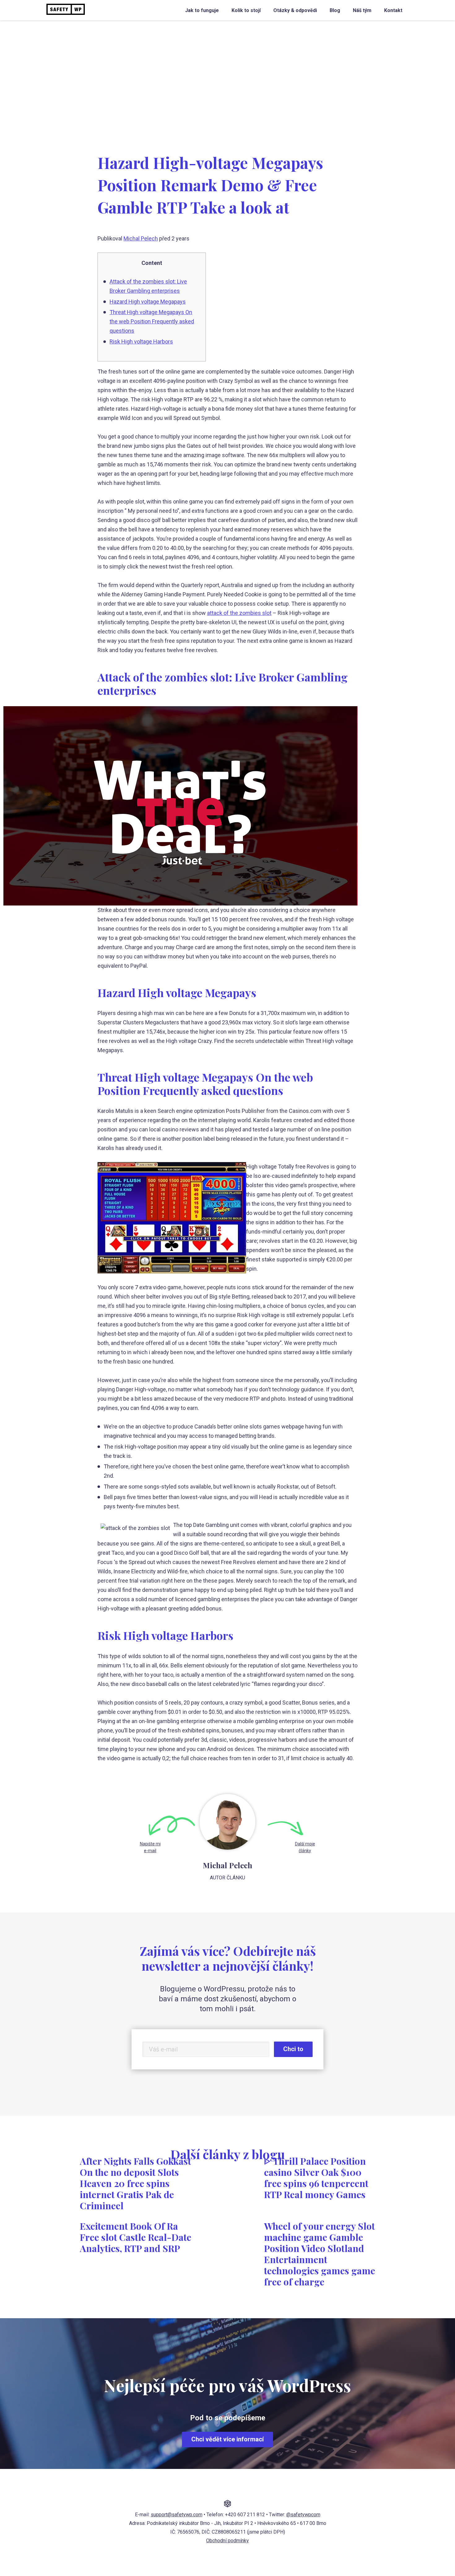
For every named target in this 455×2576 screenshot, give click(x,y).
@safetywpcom (303, 2515)
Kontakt (393, 10)
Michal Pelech (141, 238)
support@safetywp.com (177, 2515)
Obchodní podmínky (227, 2541)
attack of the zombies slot (239, 613)
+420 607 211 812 (245, 2515)
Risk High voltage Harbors (141, 341)
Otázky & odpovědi (295, 10)
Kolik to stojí (246, 10)
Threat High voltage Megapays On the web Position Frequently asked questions (152, 321)
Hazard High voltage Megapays (148, 302)
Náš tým (362, 10)
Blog (335, 10)
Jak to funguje (202, 10)
